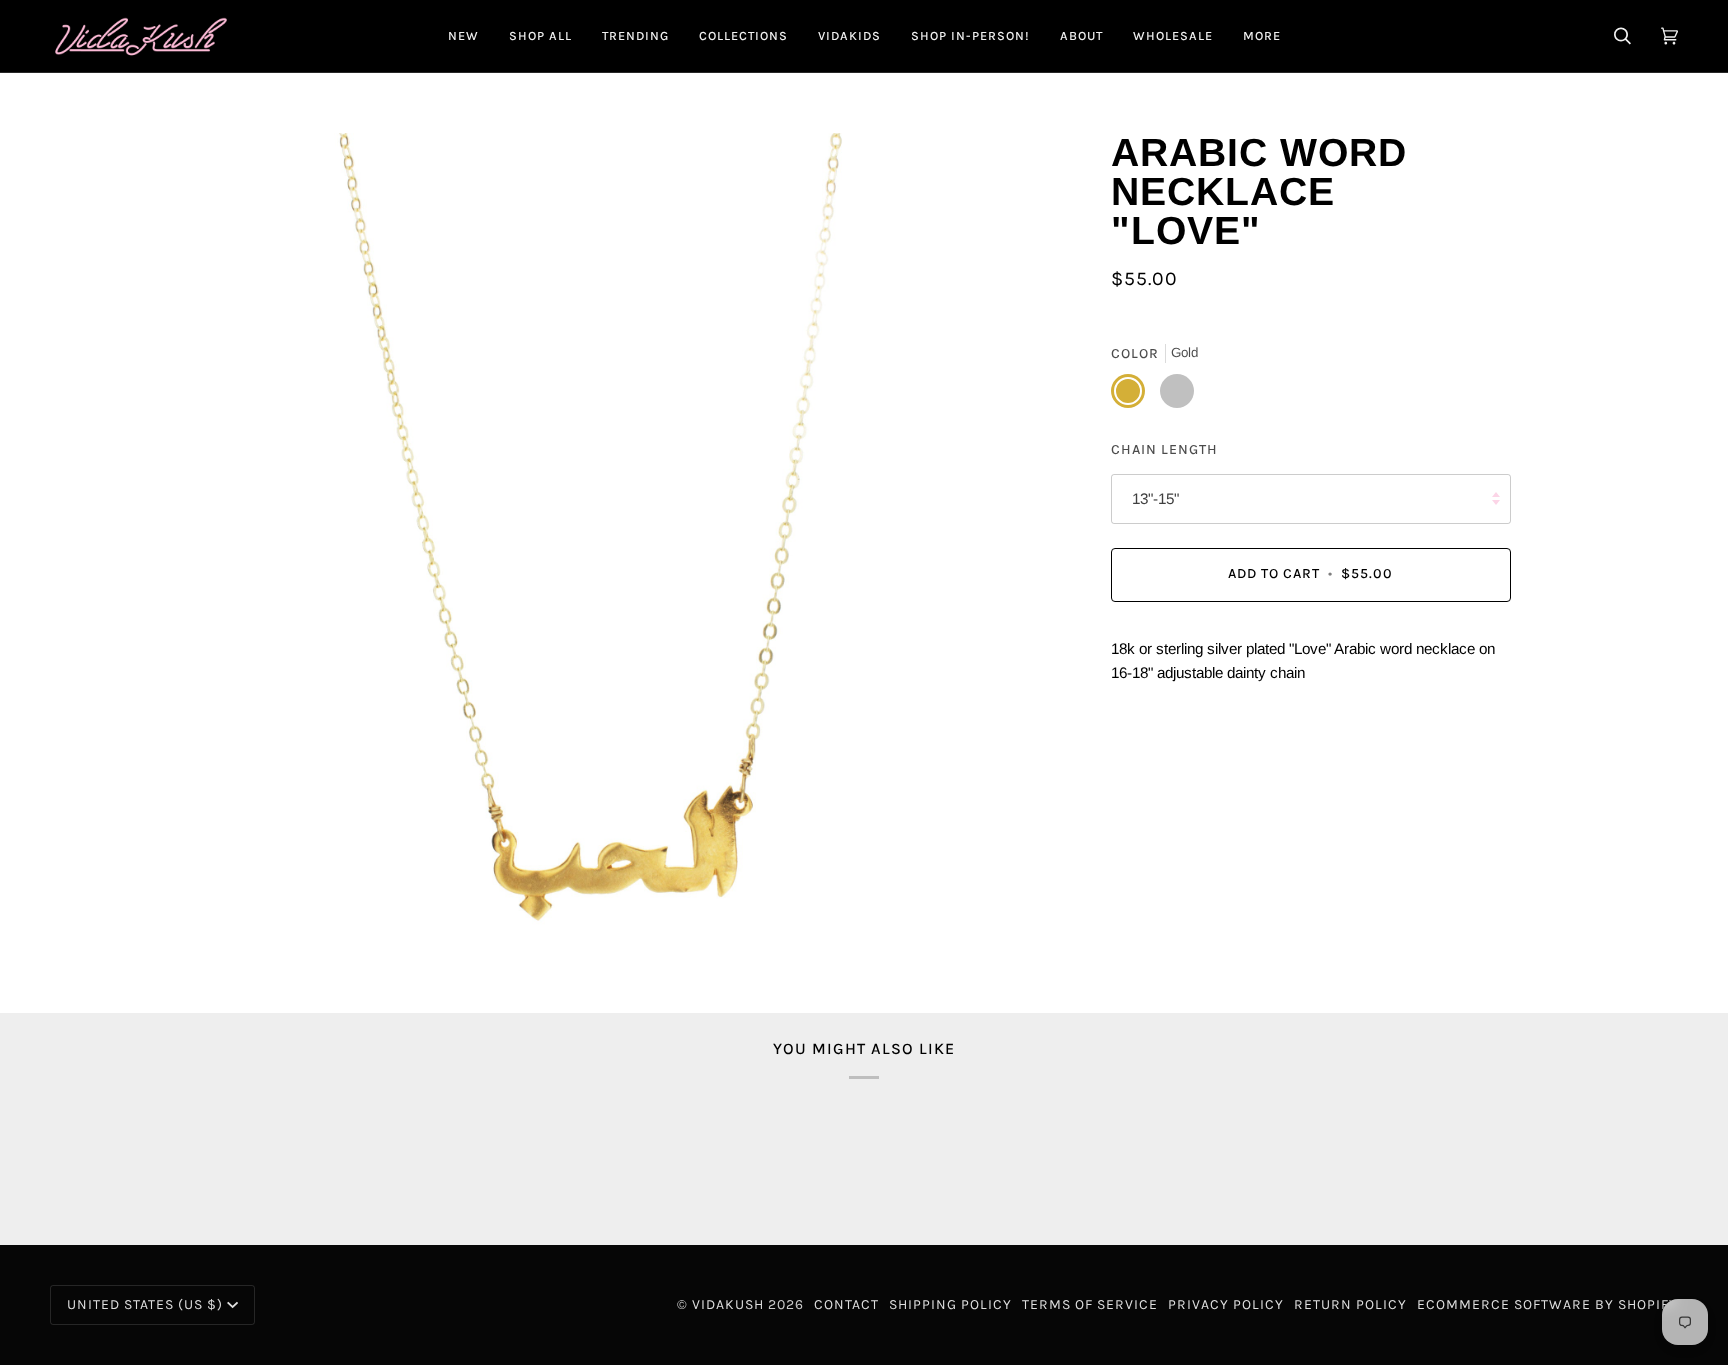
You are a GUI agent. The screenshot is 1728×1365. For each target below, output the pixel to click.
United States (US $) (145, 1304)
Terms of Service (1090, 1304)
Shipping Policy (950, 1304)
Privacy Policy (1226, 1304)
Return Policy (1350, 1304)
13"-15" (1155, 498)
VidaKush (728, 1304)
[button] (540, 36)
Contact (846, 1304)
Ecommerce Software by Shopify (1547, 1304)
